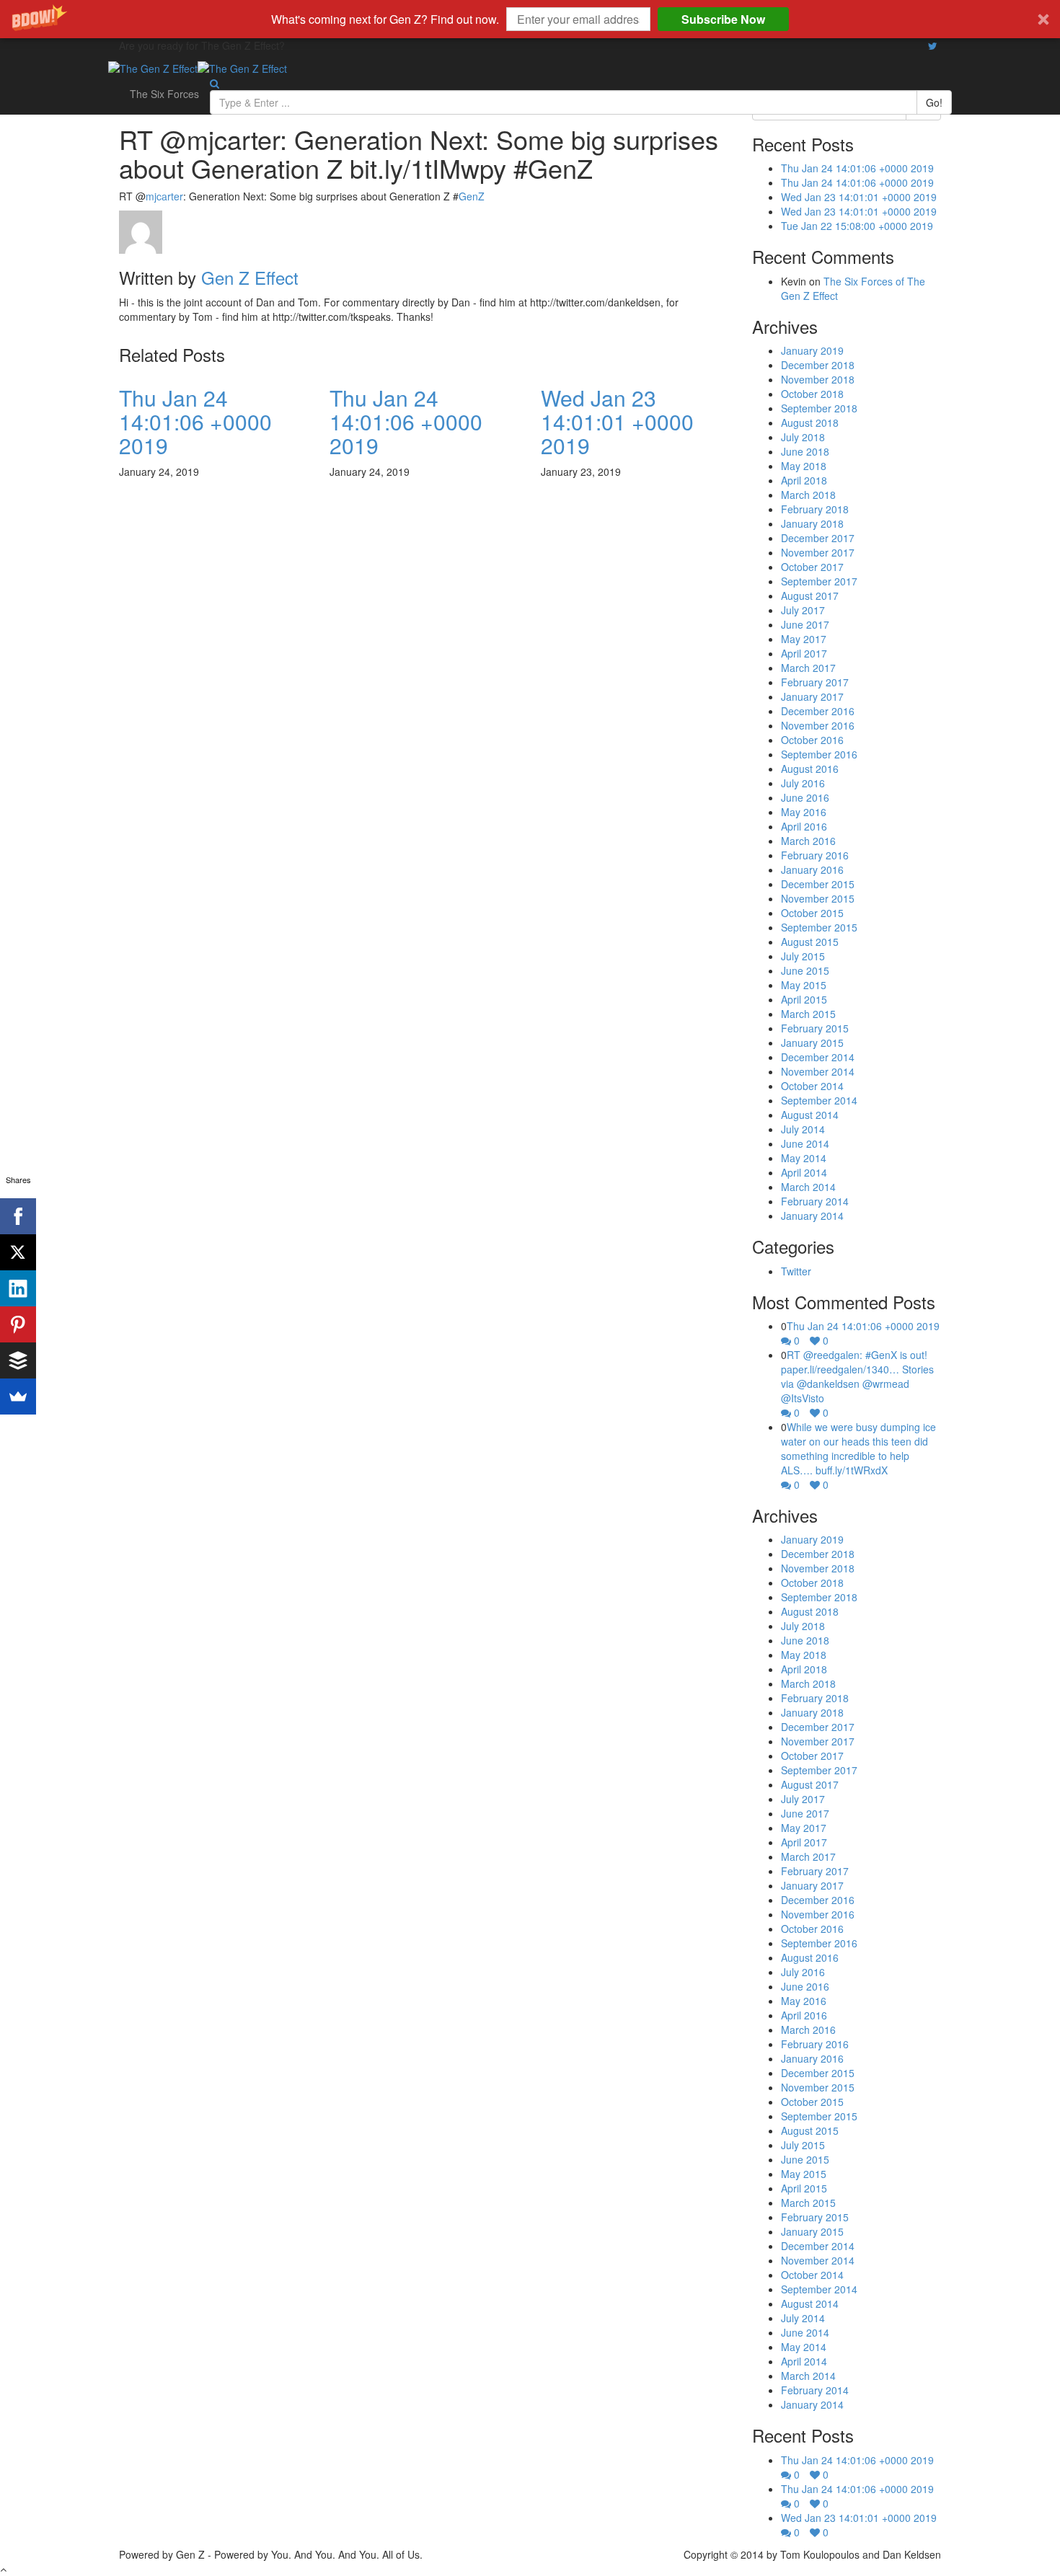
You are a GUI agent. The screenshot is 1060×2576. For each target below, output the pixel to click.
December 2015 (818, 884)
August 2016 (810, 769)
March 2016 (808, 841)
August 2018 (810, 422)
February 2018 (815, 509)
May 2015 (804, 985)
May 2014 (804, 1158)
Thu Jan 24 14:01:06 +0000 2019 (195, 421)
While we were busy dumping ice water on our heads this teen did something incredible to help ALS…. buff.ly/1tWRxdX (858, 1448)
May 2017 (804, 639)
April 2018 (804, 480)
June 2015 (805, 970)
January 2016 (812, 869)
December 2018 (818, 365)
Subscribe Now (723, 19)
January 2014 (812, 1216)
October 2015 (812, 913)
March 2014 (808, 1187)
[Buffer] (18, 1360)
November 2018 (818, 379)
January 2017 (812, 696)
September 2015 (819, 927)
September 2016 (819, 754)
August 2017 (810, 596)
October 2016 (812, 740)
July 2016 (803, 783)
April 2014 (804, 1172)
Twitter (796, 1271)
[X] (18, 1252)
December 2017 (818, 538)
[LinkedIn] (18, 1288)
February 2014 (815, 1201)
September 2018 (819, 408)
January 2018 (812, 523)
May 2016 (804, 812)
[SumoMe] (18, 1397)
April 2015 (804, 999)
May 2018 (804, 466)
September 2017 (819, 581)
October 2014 (812, 1086)
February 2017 (815, 682)
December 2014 (818, 1057)
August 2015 (810, 942)
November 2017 (818, 552)
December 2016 (818, 711)
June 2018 (805, 451)
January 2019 (812, 350)
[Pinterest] (18, 1324)
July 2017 (803, 610)
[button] (530, 19)
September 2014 (819, 1100)
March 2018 (808, 495)
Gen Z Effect (250, 277)
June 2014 (805, 1143)
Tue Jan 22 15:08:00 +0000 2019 (857, 226)
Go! (934, 102)
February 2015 (815, 1028)
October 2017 (812, 567)
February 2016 (815, 855)
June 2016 (805, 797)
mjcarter (164, 196)
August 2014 (810, 1115)
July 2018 (803, 437)
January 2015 (812, 1043)
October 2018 (812, 394)
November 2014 (818, 1071)
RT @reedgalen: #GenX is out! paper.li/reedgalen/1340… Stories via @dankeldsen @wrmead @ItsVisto (857, 1376)
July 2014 (803, 1129)
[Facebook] (18, 1216)
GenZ (472, 196)
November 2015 (818, 898)
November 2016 (818, 725)
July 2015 (803, 956)
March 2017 (808, 668)
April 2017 (804, 653)
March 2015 (808, 1014)
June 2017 (805, 624)
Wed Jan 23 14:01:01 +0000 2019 (617, 421)
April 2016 (804, 826)
